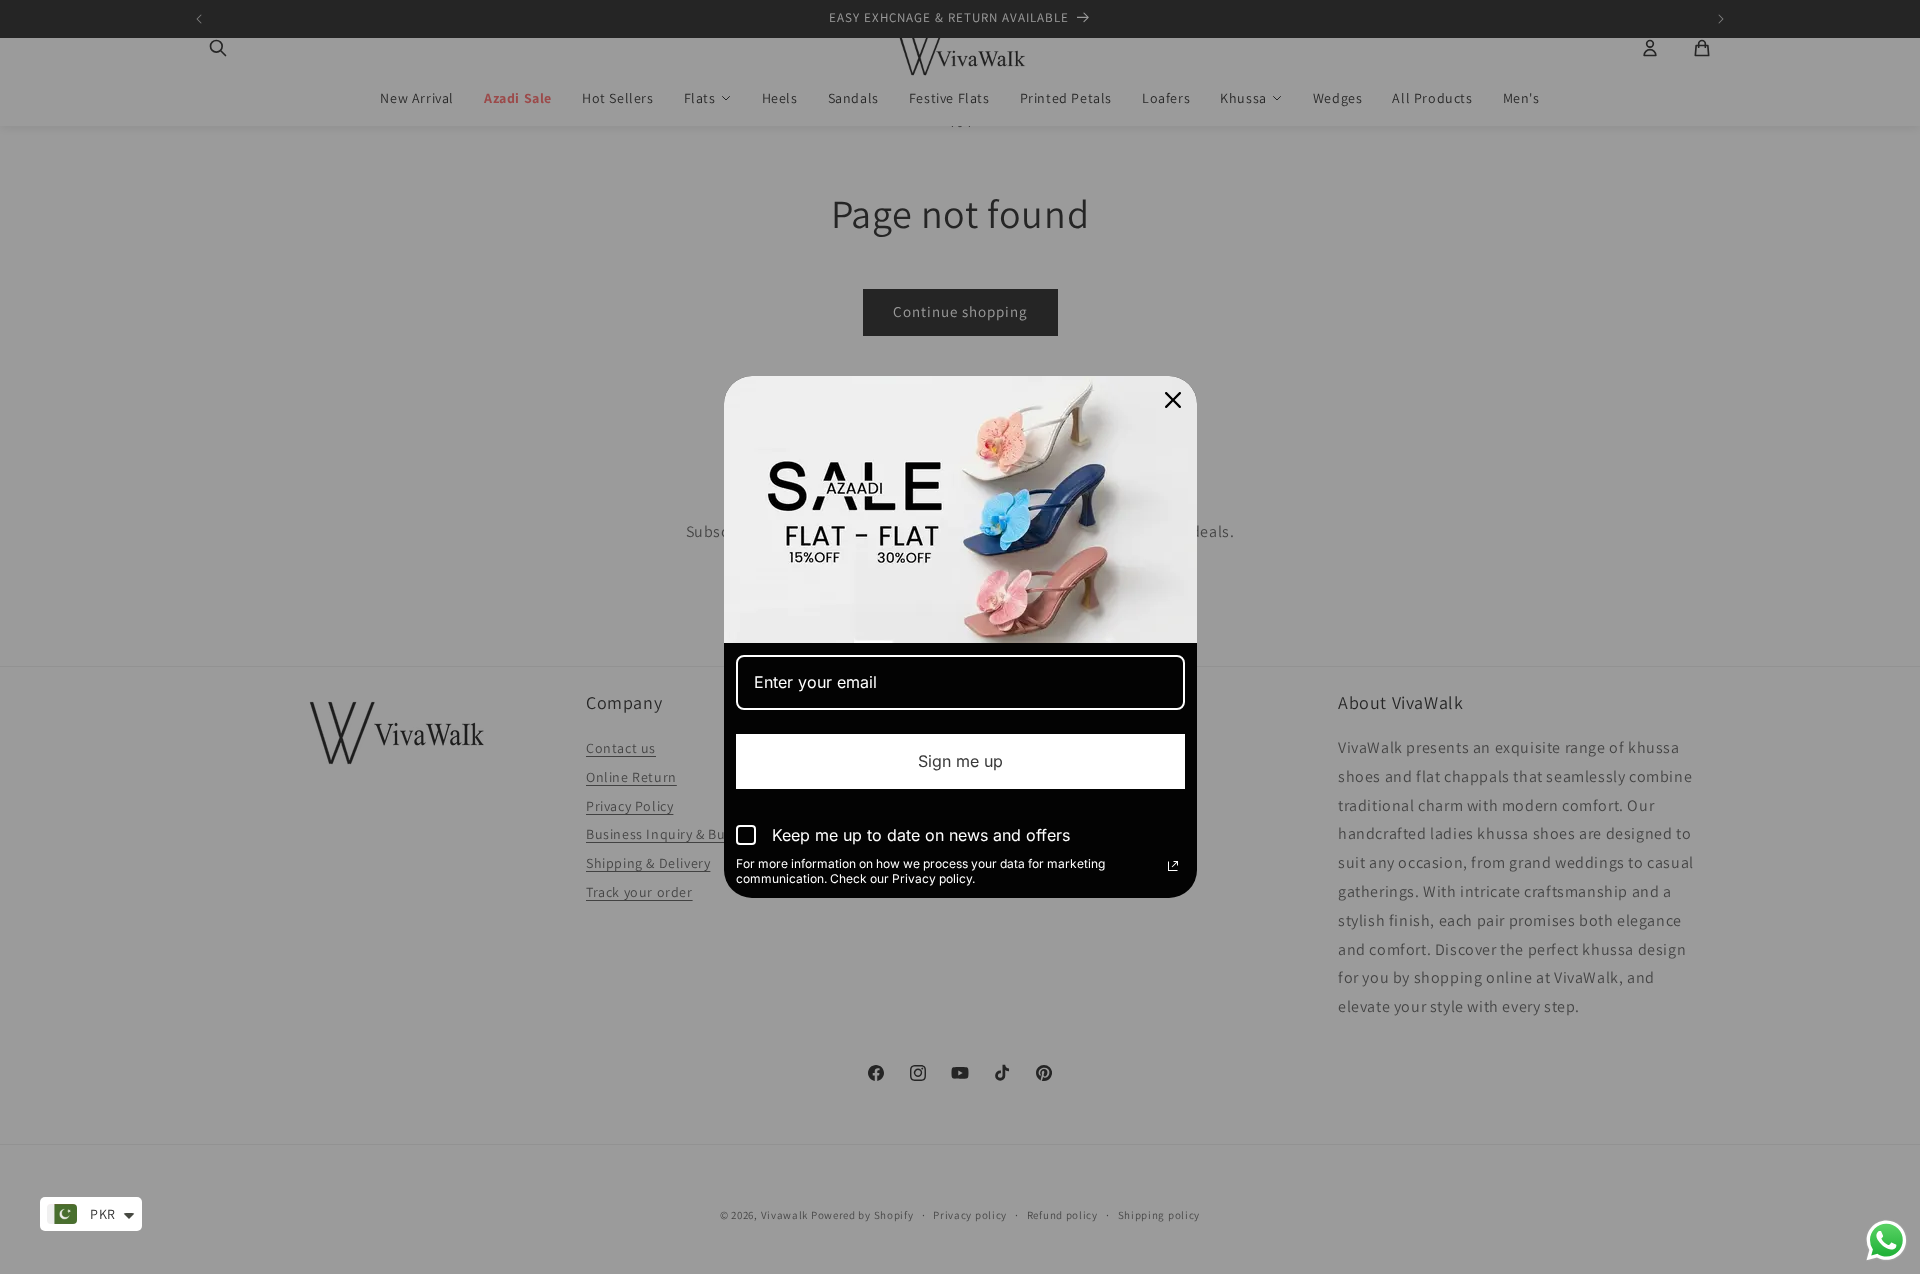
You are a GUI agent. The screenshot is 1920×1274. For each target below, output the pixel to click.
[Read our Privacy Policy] (1173, 866)
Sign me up (960, 761)
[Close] (1173, 400)
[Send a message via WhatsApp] (1886, 1240)
